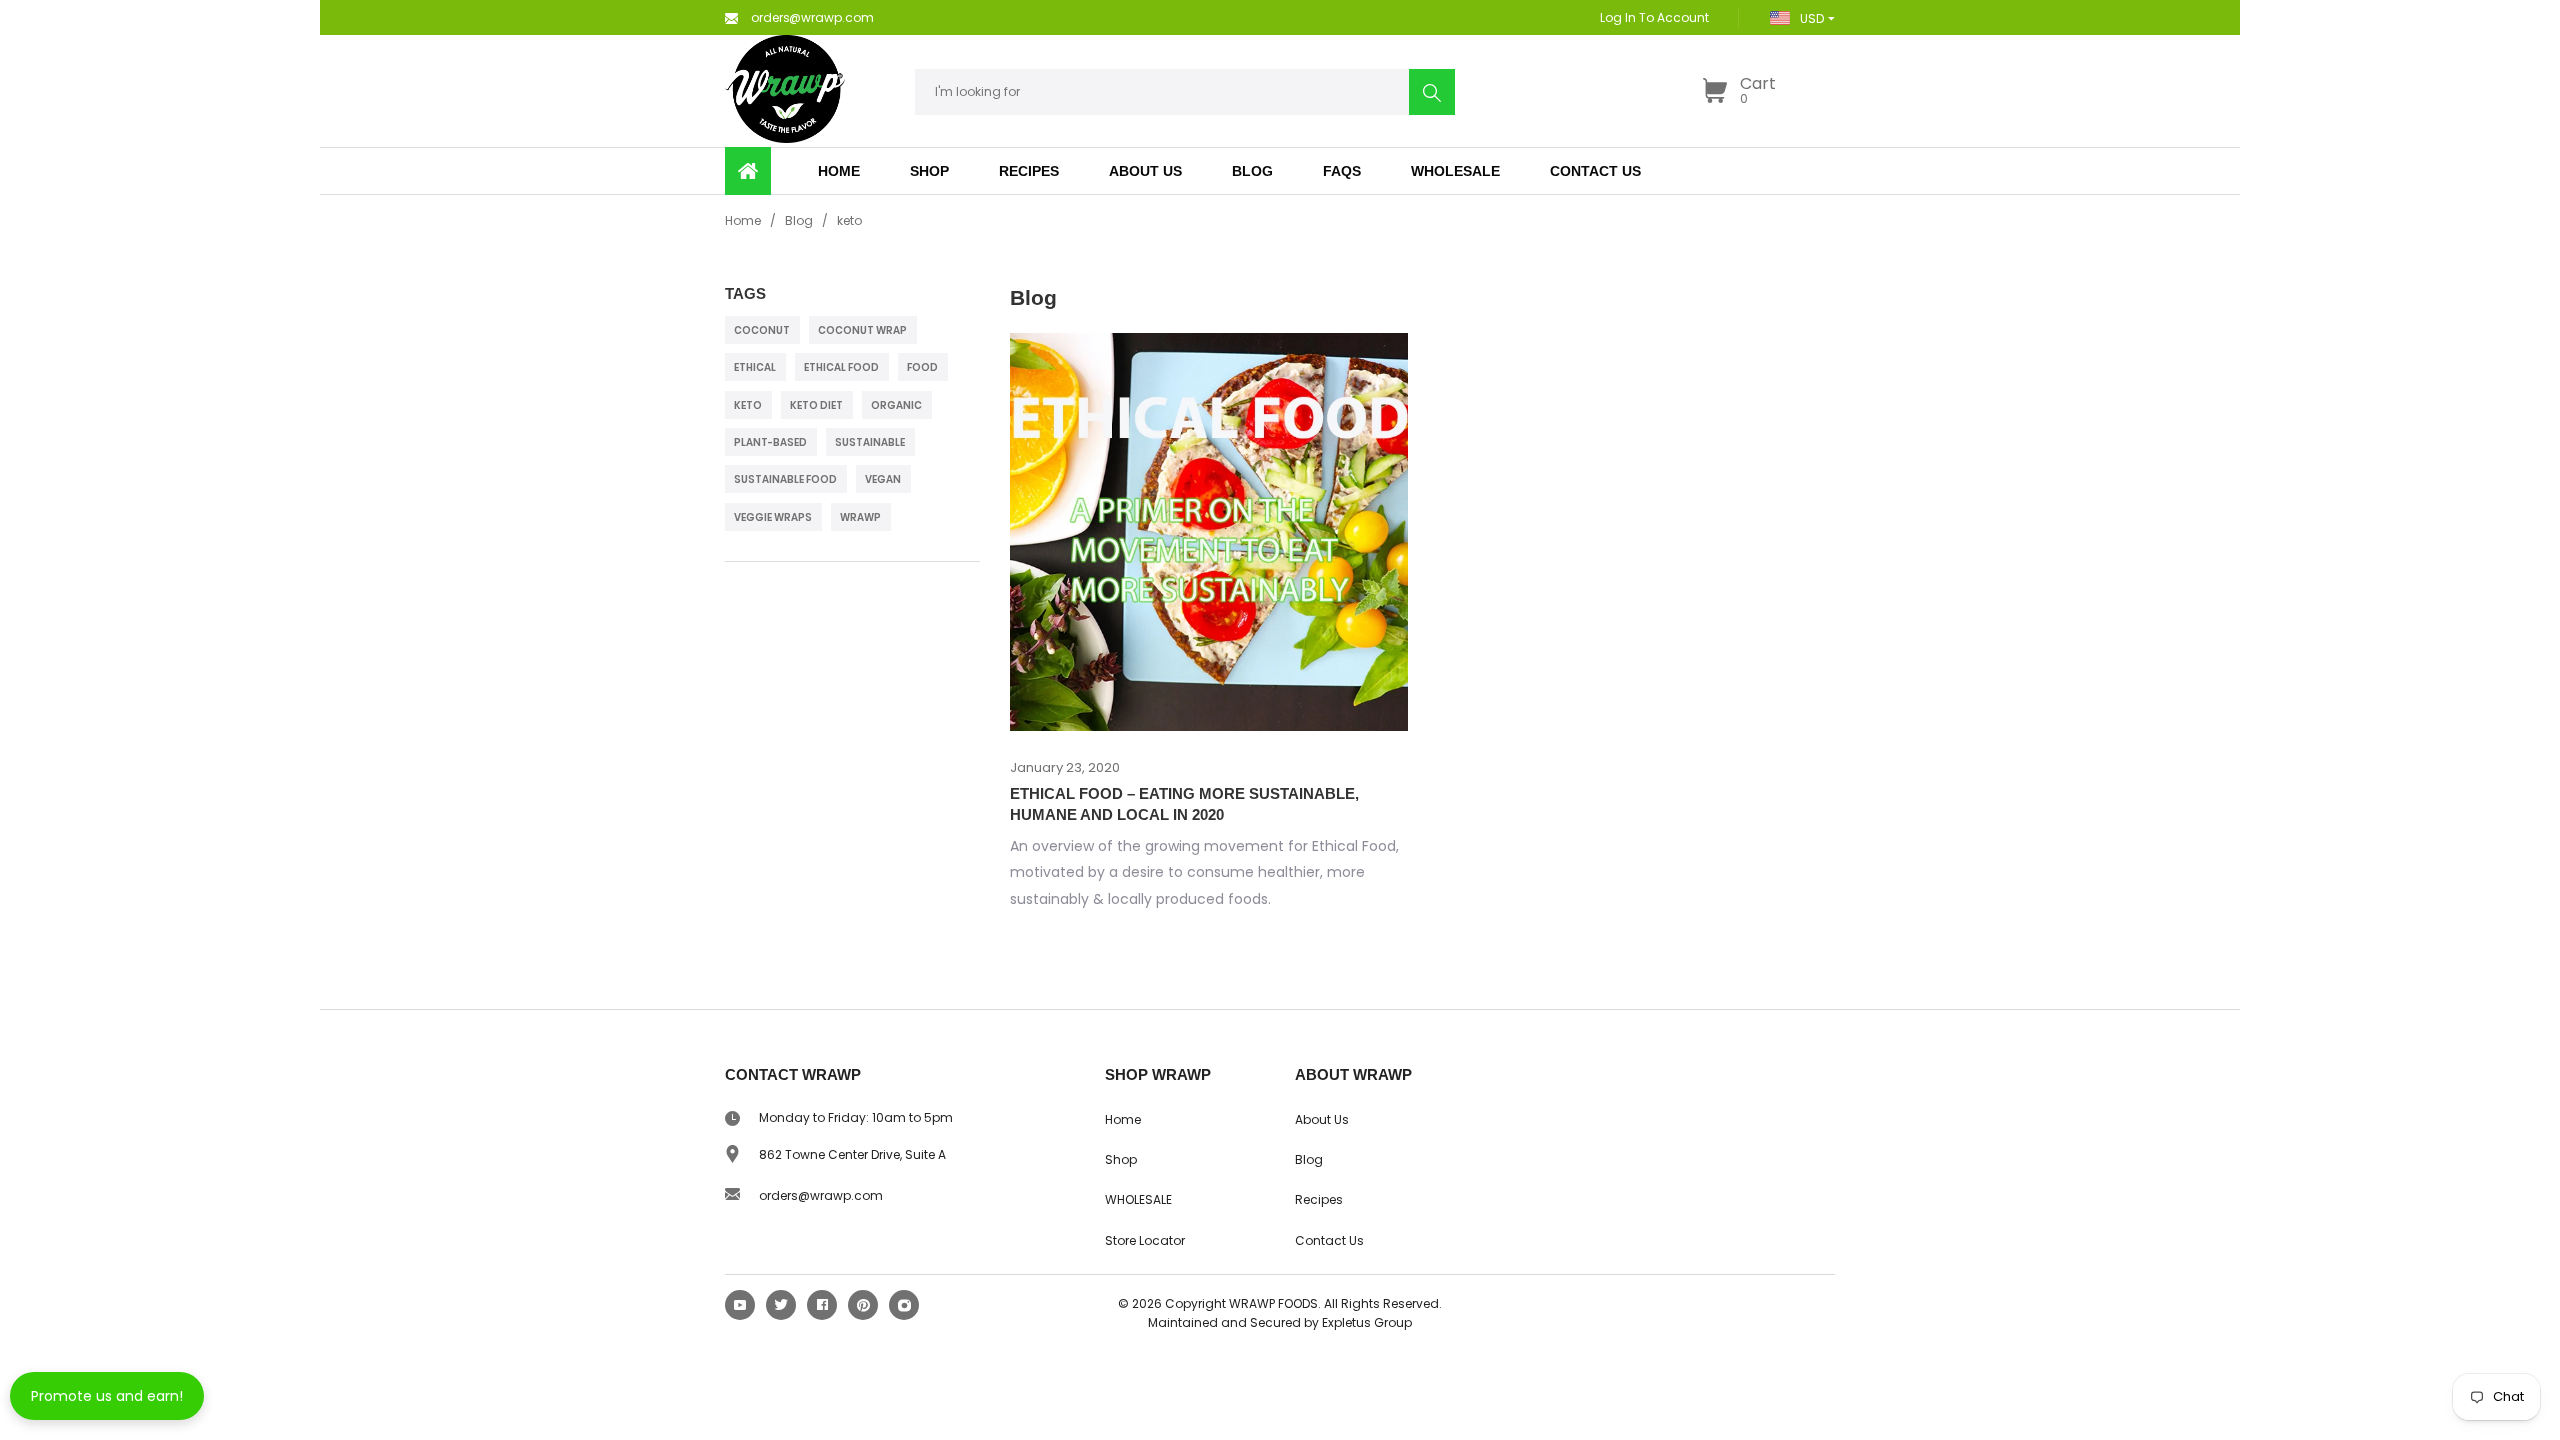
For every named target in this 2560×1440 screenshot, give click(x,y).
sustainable (870, 442)
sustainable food (785, 479)
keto (748, 405)
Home (743, 220)
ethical (755, 367)
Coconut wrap (862, 330)
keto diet (816, 405)
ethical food (841, 367)
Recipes (1319, 1199)
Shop (929, 171)
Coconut (762, 330)
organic (896, 405)
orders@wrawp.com (821, 1195)
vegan (883, 479)
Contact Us (1329, 1240)
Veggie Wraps (773, 517)
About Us (1322, 1119)
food (922, 367)
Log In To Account (1654, 17)
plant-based (770, 442)
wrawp (860, 517)
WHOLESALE (1138, 1199)
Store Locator (1145, 1240)
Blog (799, 220)
